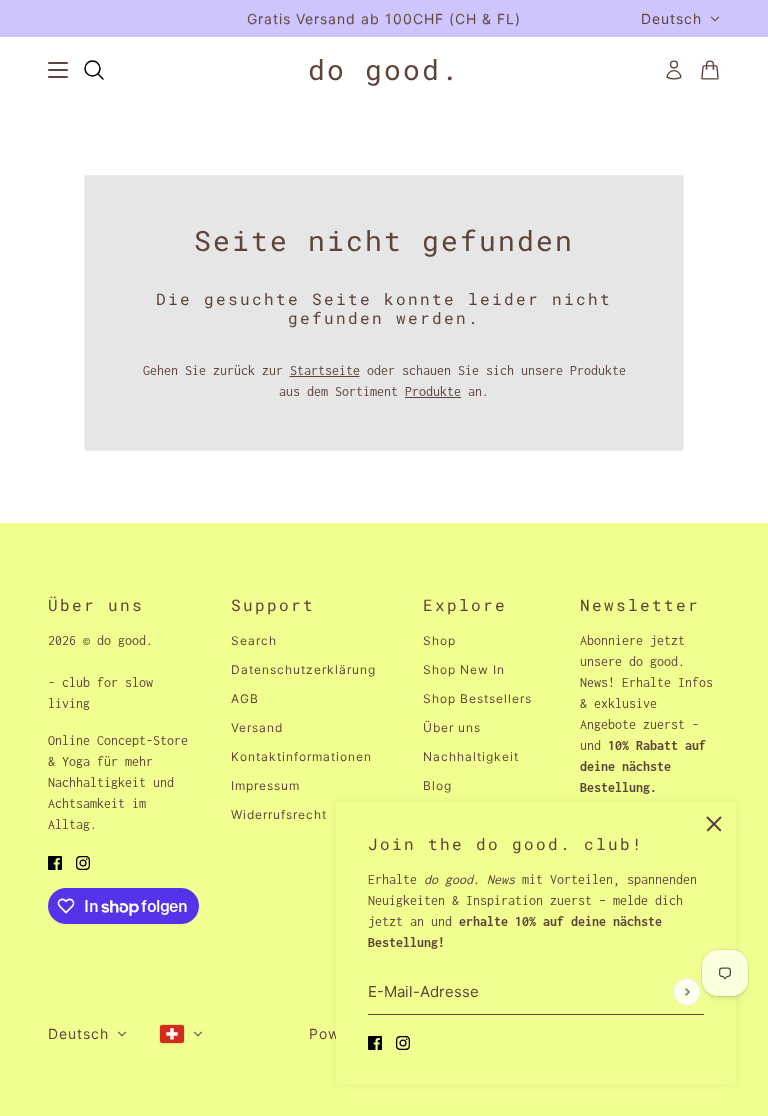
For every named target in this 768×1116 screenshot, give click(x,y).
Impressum (265, 785)
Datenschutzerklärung (303, 669)
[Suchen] (94, 70)
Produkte (433, 391)
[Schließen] (714, 824)
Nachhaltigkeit (471, 756)
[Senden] (686, 991)
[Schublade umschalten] (58, 70)
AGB (245, 698)
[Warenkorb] (710, 70)
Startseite (325, 370)
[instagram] (403, 1041)
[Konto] (674, 70)
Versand (257, 727)
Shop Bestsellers (477, 698)
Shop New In (464, 669)
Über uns (452, 727)
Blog (437, 785)
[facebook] (375, 1041)
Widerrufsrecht (279, 814)
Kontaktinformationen (301, 756)
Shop (439, 640)
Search (254, 640)
